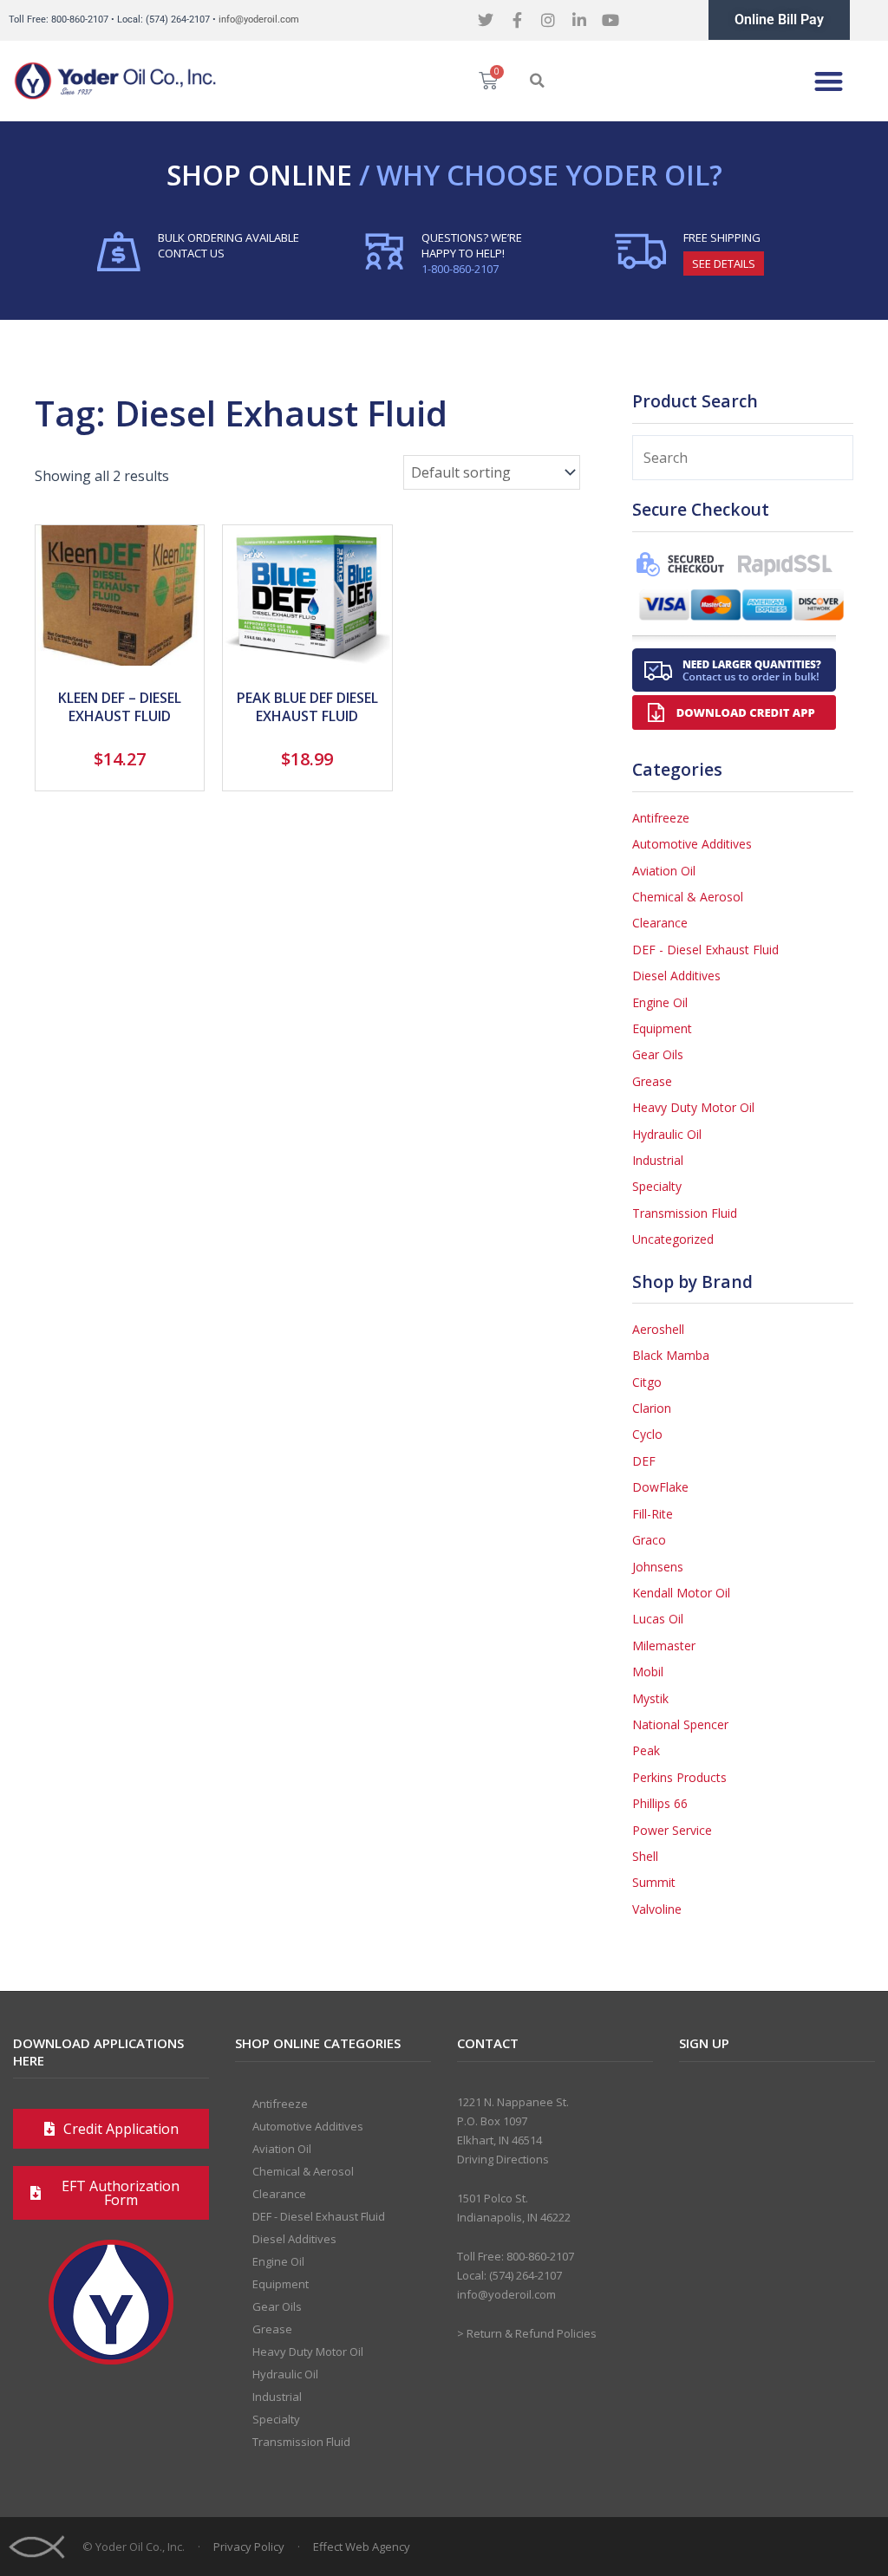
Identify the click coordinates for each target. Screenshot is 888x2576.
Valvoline (657, 1909)
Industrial (658, 1160)
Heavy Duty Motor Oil (693, 1107)
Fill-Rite (653, 1514)
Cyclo (647, 1434)
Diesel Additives (676, 976)
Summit (654, 1882)
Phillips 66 (660, 1803)
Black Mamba (671, 1355)
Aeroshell (658, 1329)
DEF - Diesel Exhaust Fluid (705, 950)
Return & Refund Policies (532, 2333)
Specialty (657, 1186)
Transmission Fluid (685, 1213)
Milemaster (664, 1646)
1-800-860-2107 (460, 269)
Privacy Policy (249, 2547)
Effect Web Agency (362, 2547)
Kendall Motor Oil (681, 1593)
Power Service (672, 1830)
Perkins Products (679, 1777)
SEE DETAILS (724, 263)
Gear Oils (658, 1054)
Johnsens (658, 1567)
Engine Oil (660, 1002)
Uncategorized (673, 1239)
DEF (644, 1461)
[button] (537, 81)
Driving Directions (503, 2159)
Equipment (662, 1028)
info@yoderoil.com (259, 20)
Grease (652, 1081)
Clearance (660, 923)
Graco (649, 1540)
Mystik (650, 1698)
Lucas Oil (658, 1619)
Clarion (652, 1408)
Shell (645, 1856)
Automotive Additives (692, 844)
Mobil (648, 1672)
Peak (646, 1750)
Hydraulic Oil (667, 1134)
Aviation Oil (664, 871)
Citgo (647, 1382)
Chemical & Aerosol (688, 897)
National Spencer (680, 1724)
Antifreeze (661, 818)
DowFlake (660, 1487)
